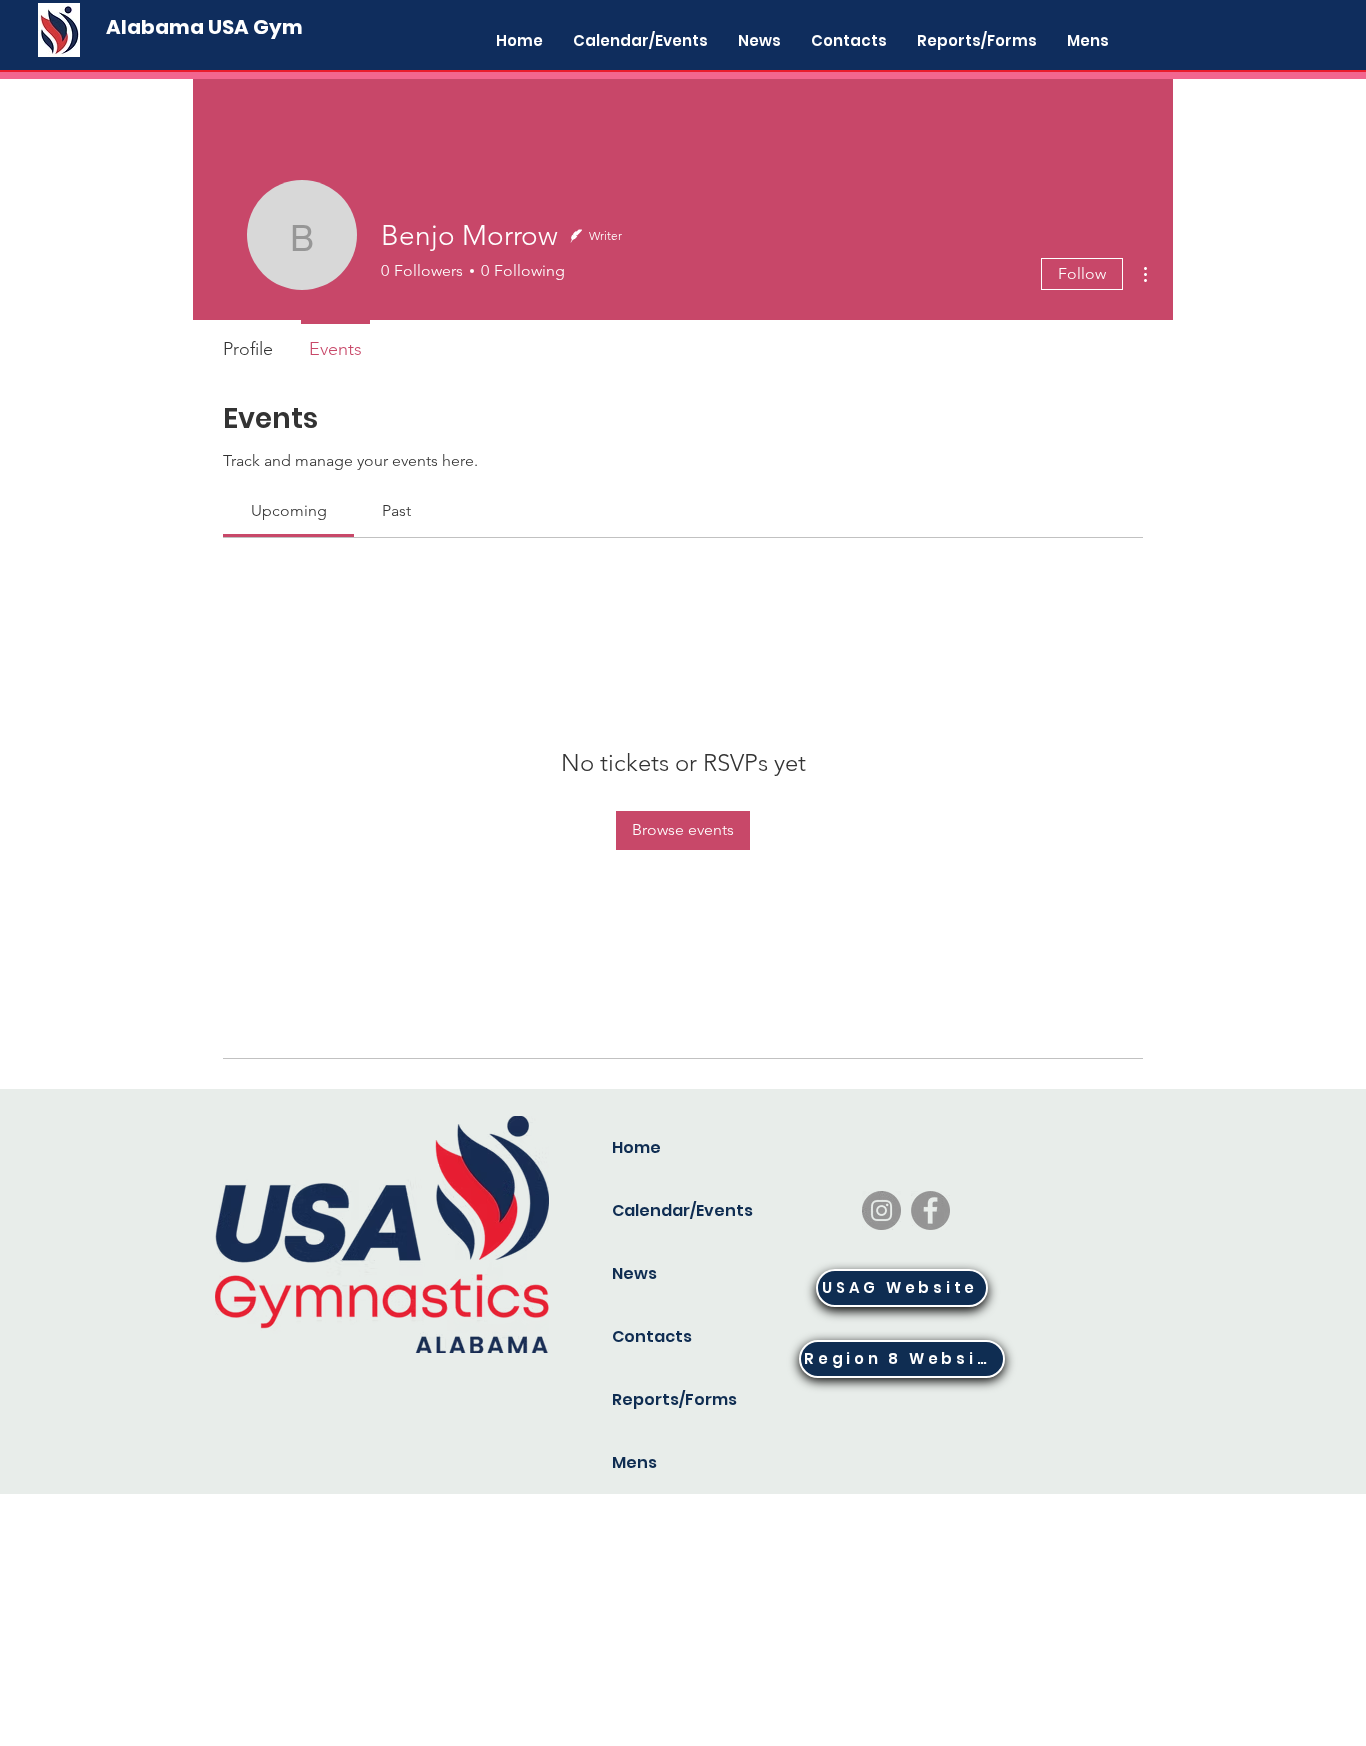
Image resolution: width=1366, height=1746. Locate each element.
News (634, 1273)
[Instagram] (881, 1210)
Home (636, 1147)
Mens (634, 1462)
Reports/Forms (674, 1399)
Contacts (652, 1336)
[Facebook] (930, 1210)
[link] (289, 510)
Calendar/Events (679, 1210)
